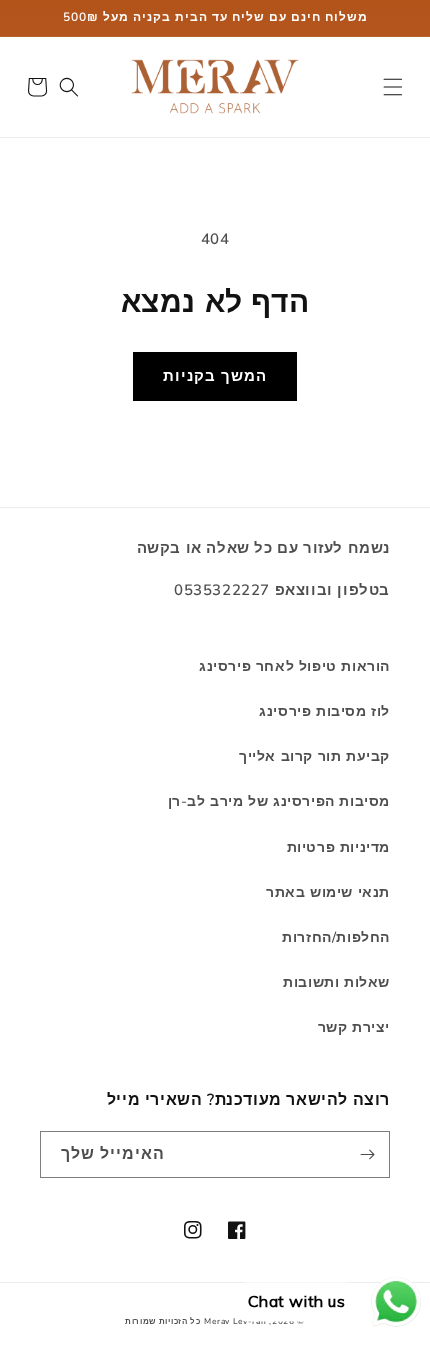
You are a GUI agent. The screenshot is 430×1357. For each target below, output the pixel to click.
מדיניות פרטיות (338, 847)
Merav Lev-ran (235, 1321)
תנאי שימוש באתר (328, 892)
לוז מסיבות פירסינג (324, 711)
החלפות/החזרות (336, 937)
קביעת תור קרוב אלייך (314, 756)
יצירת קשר (354, 1027)
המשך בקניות (215, 376)
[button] (393, 87)
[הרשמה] (367, 1154)
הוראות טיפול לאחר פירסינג (294, 666)
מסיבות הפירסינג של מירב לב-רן (279, 801)
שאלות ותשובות (336, 982)
